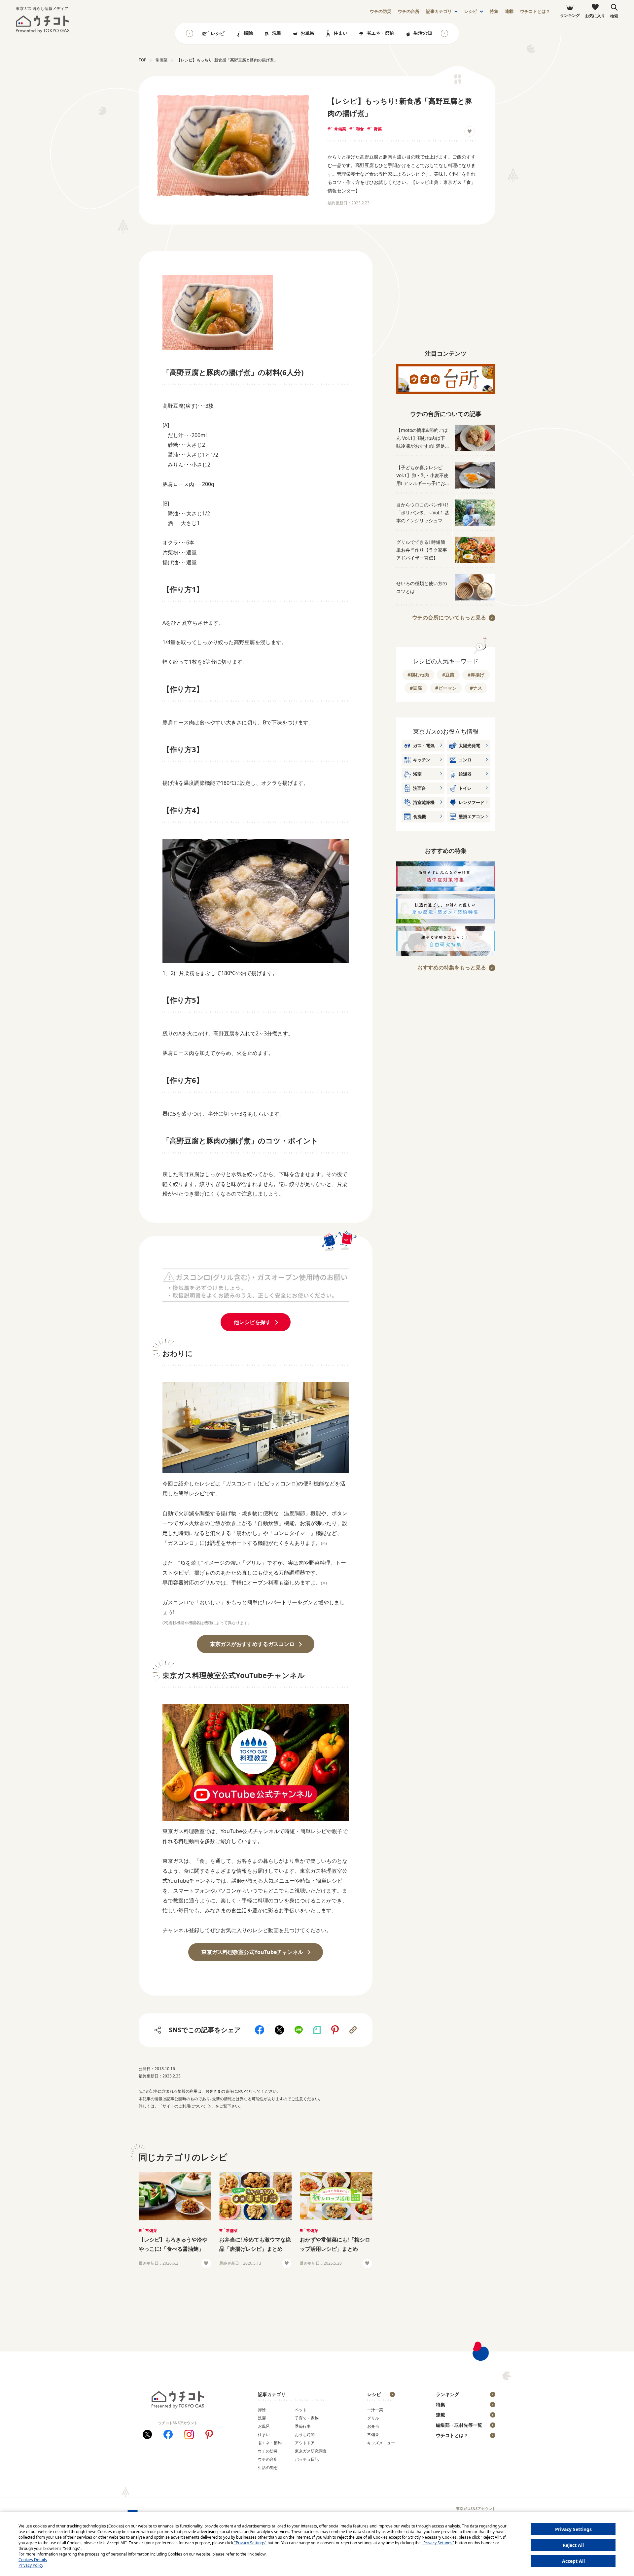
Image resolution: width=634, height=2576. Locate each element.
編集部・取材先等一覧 (459, 2425)
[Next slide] (444, 33)
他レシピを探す (252, 1322)
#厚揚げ (476, 675)
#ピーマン (446, 688)
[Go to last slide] (190, 33)
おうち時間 (305, 2435)
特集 (494, 11)
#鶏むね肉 (418, 675)
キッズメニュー (381, 2443)
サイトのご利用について (184, 2106)
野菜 (378, 129)
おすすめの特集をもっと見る (452, 967)
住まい (340, 33)
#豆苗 (448, 675)
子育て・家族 (307, 2418)
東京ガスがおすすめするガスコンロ (252, 1644)
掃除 (248, 33)
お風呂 (307, 33)
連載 (509, 11)
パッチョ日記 (307, 2459)
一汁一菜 (375, 2410)
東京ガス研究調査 (311, 2451)
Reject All (573, 2545)
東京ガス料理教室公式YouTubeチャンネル (252, 1952)
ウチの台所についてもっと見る (449, 617)
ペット (301, 2410)
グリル (373, 2418)
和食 (360, 129)
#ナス (476, 688)
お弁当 (373, 2426)
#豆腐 (416, 688)
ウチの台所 (268, 2459)
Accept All (573, 2561)
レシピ (471, 11)
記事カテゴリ (439, 11)
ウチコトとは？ (535, 11)
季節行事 (303, 2426)
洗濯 (277, 33)
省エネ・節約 (380, 33)
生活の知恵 (425, 33)
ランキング (447, 2394)
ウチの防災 (268, 2451)
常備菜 (340, 129)
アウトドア (305, 2443)
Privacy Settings (573, 2529)
